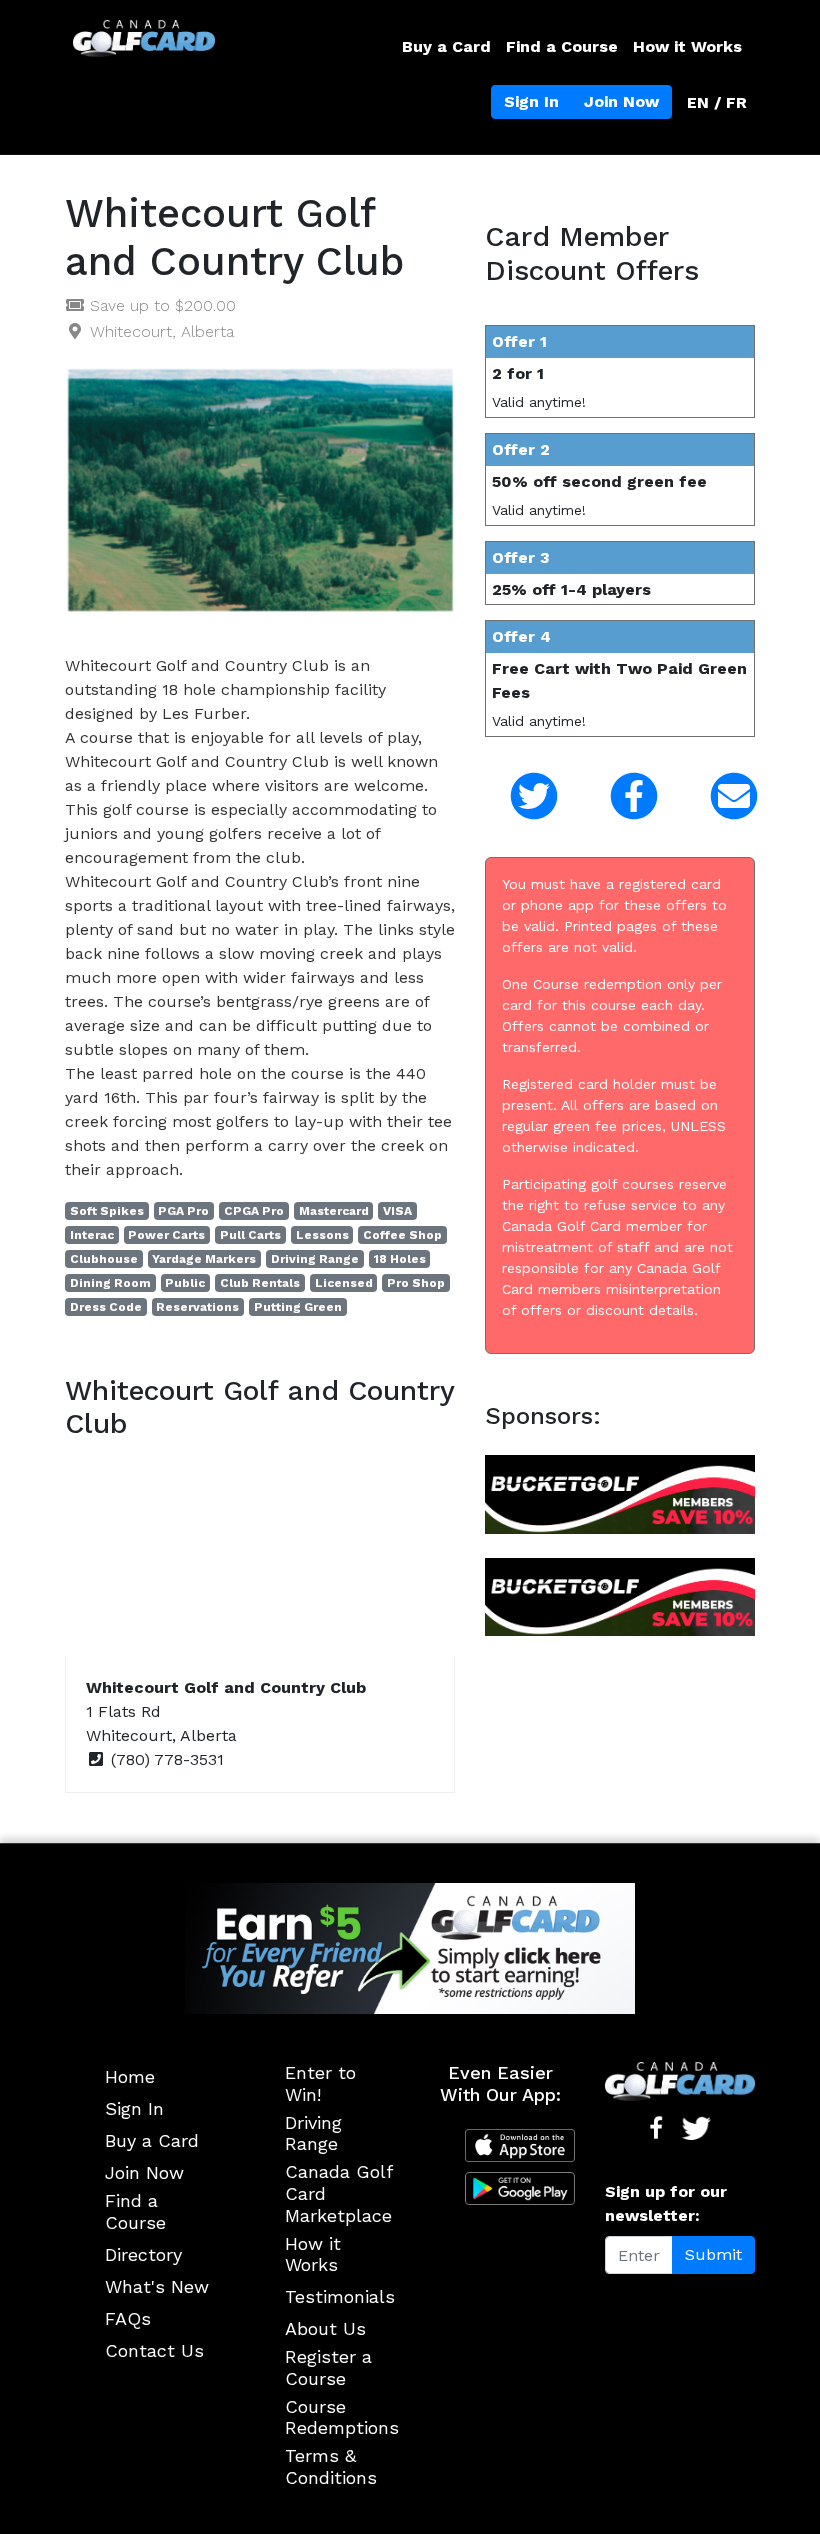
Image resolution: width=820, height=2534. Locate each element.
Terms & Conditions (331, 2466)
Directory (143, 2254)
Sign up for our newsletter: (666, 2203)
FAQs (128, 2318)
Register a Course (328, 2367)
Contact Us (154, 2350)
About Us (325, 2328)
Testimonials (340, 2296)
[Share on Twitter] (520, 796)
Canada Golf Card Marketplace (338, 2193)
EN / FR (717, 102)
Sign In (531, 101)
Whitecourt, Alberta (162, 331)
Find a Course (562, 46)
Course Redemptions (342, 2417)
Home (130, 2076)
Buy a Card (446, 46)
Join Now (621, 101)
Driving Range (313, 2133)
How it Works (687, 46)
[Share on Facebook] (620, 796)
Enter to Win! (320, 2083)
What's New (157, 2286)
